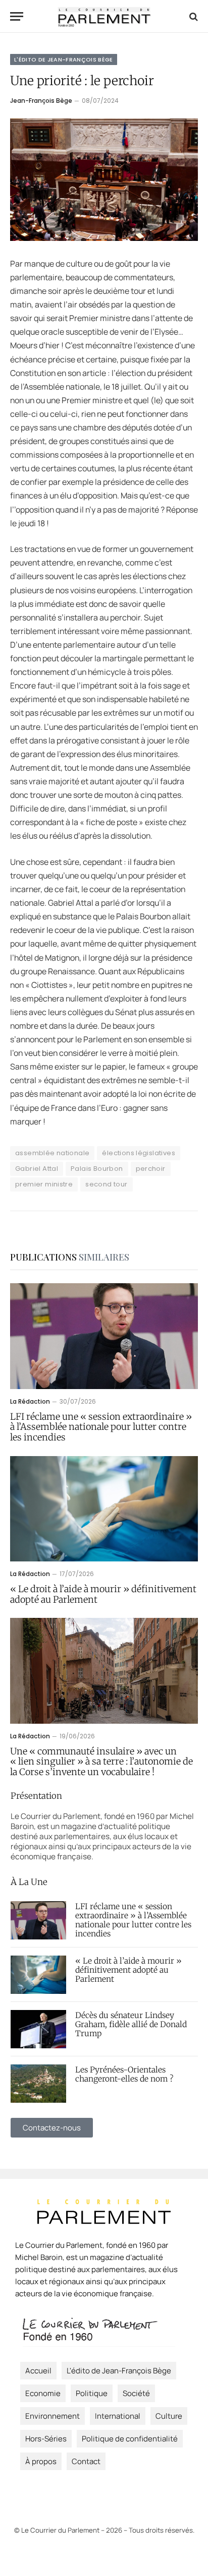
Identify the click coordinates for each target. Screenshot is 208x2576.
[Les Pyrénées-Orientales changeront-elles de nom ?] (38, 2084)
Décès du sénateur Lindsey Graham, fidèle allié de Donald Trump (131, 2024)
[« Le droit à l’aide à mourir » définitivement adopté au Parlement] (104, 1509)
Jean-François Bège (41, 101)
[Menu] (17, 16)
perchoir (151, 1169)
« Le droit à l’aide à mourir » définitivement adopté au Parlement (103, 1594)
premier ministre (44, 1184)
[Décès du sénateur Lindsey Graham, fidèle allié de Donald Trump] (38, 2029)
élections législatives (139, 1153)
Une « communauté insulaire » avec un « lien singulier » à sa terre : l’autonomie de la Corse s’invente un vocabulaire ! (101, 1762)
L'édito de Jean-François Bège (64, 59)
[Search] (193, 16)
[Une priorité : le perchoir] (104, 180)
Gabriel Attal (37, 1169)
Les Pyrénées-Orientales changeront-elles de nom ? (124, 2074)
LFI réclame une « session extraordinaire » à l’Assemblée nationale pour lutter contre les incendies (101, 1427)
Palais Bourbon (97, 1169)
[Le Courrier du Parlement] (104, 16)
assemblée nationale (52, 1153)
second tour (106, 1184)
